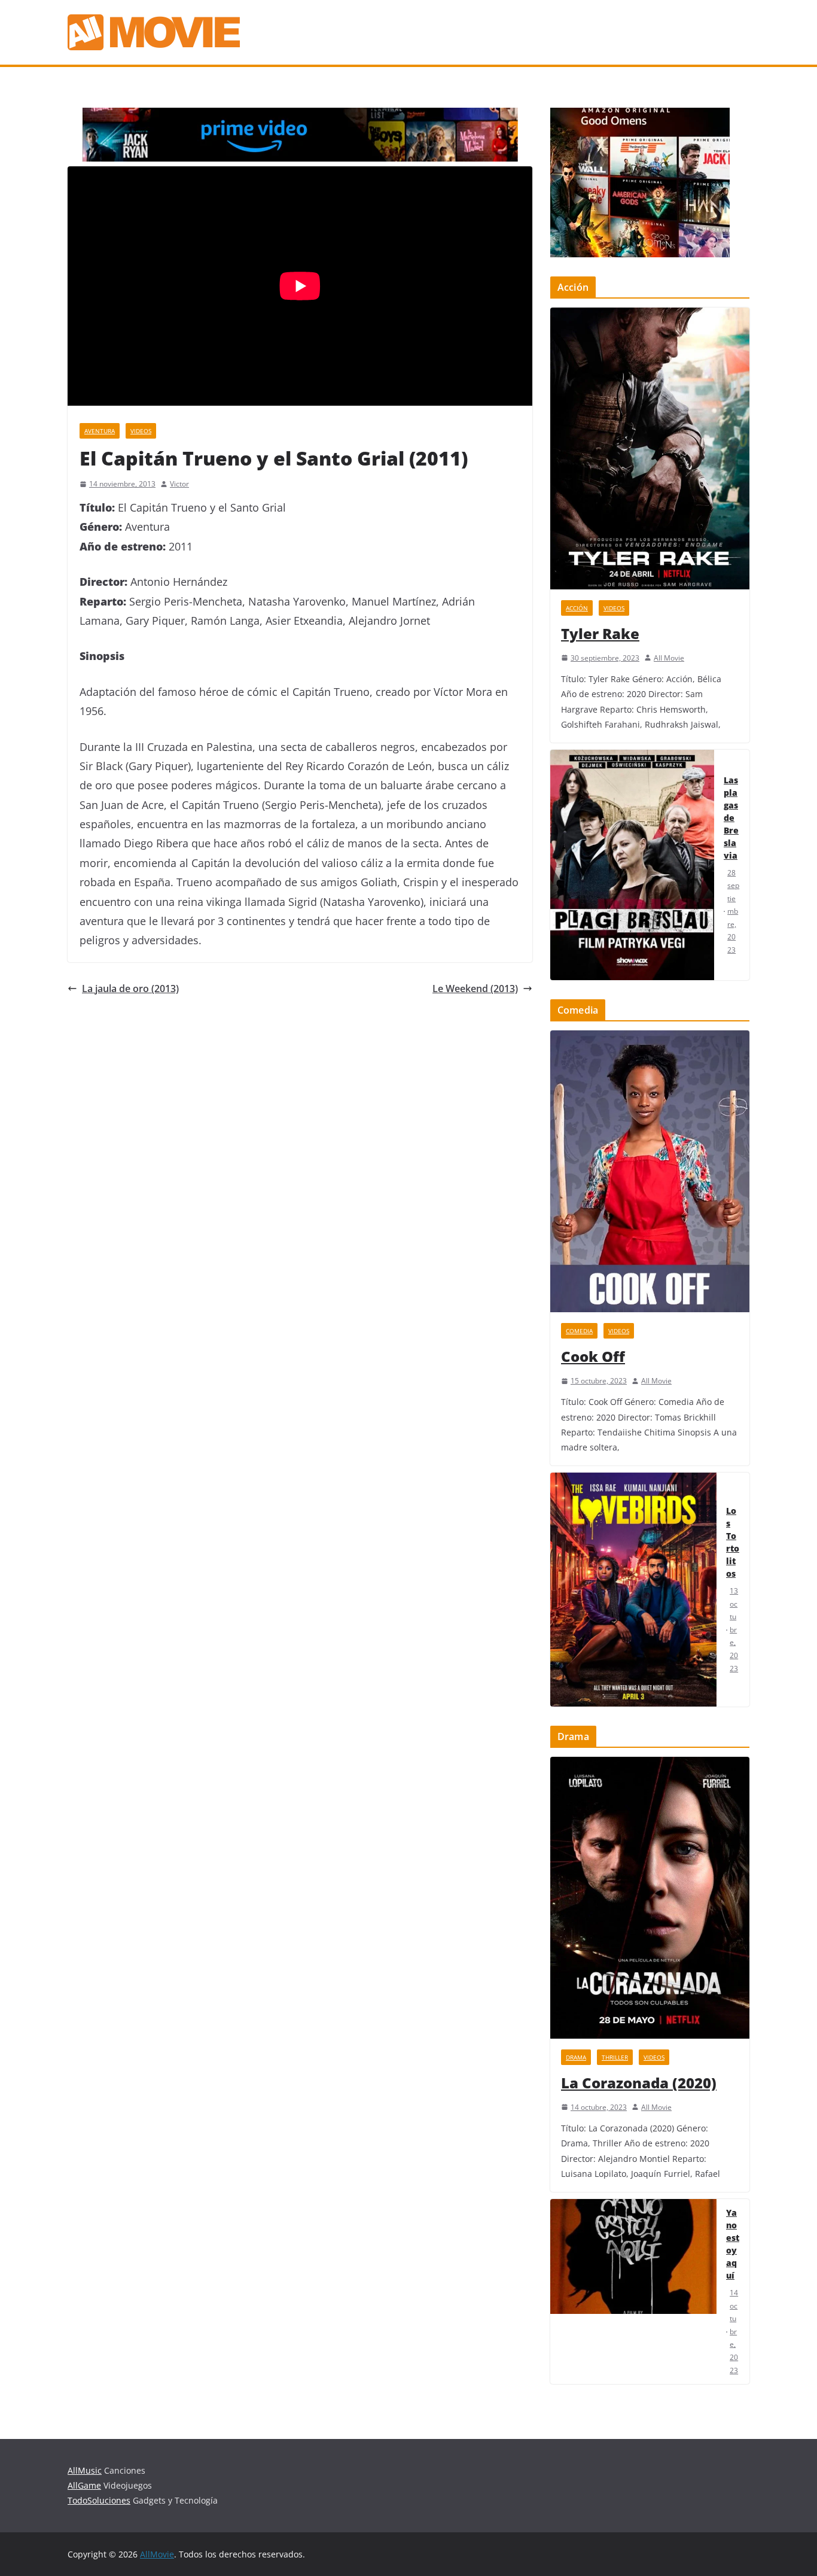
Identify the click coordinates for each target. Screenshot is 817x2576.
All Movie (669, 658)
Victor (179, 484)
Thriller (615, 2057)
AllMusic (85, 2470)
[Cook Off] (650, 1171)
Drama (576, 2057)
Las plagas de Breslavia (731, 818)
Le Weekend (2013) (475, 989)
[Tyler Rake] (650, 448)
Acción (577, 608)
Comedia (579, 1331)
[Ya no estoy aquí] (633, 2291)
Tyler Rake (600, 633)
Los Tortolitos (733, 1542)
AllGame (84, 2485)
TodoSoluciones (99, 2500)
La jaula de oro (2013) (130, 989)
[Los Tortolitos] (633, 1590)
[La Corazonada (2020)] (650, 1898)
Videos (141, 431)
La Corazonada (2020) (639, 2083)
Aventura (100, 431)
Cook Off (593, 1356)
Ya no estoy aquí (733, 2244)
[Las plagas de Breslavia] (632, 865)
